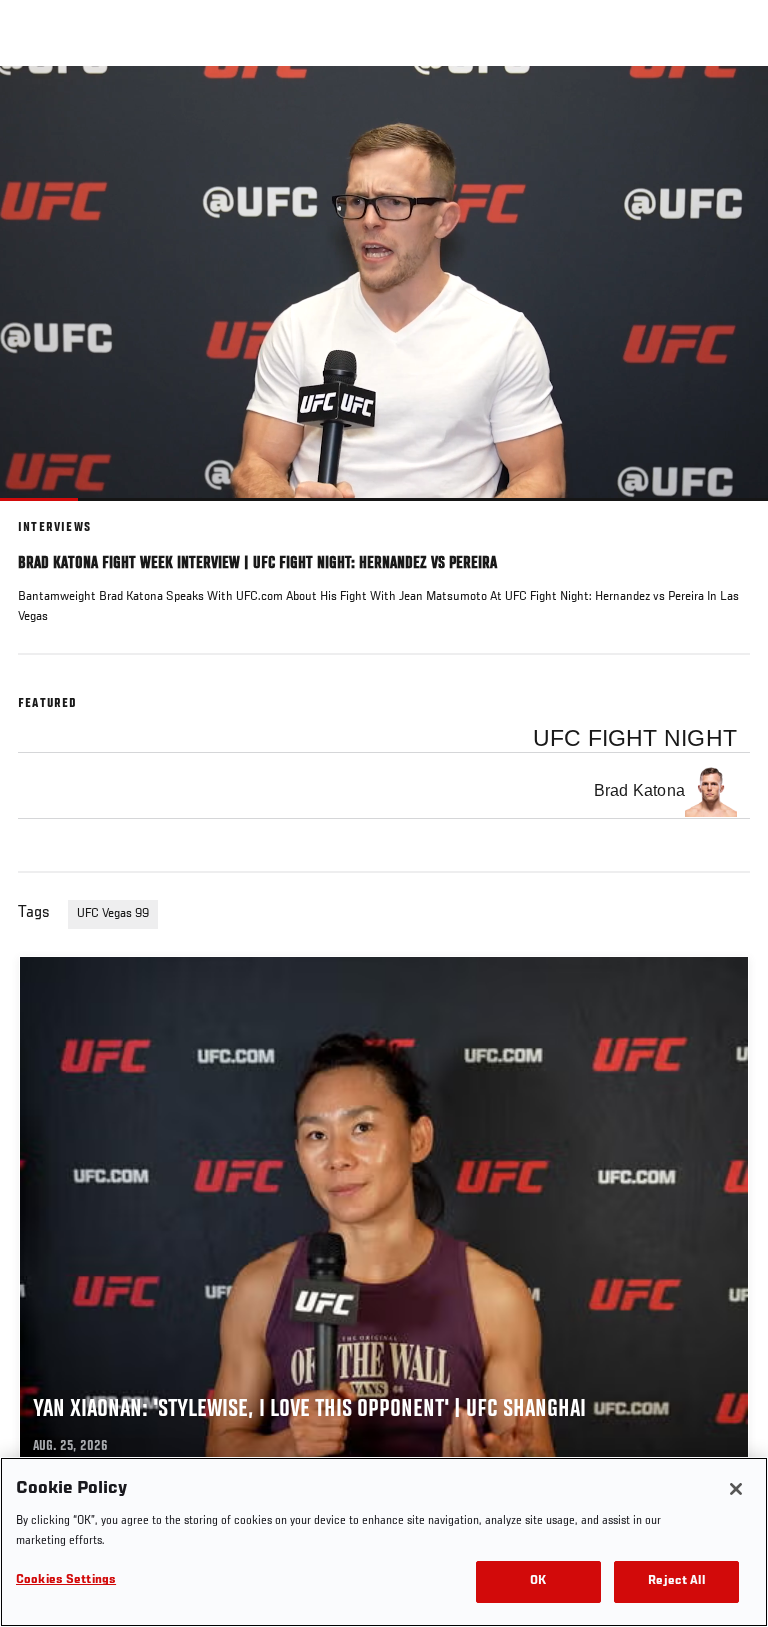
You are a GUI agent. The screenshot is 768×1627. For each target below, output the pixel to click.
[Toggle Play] (42, 513)
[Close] (736, 1489)
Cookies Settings (66, 1580)
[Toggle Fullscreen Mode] (727, 513)
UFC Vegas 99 (113, 914)
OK (538, 1581)
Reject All (676, 1581)
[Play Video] (384, 283)
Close (732, 104)
